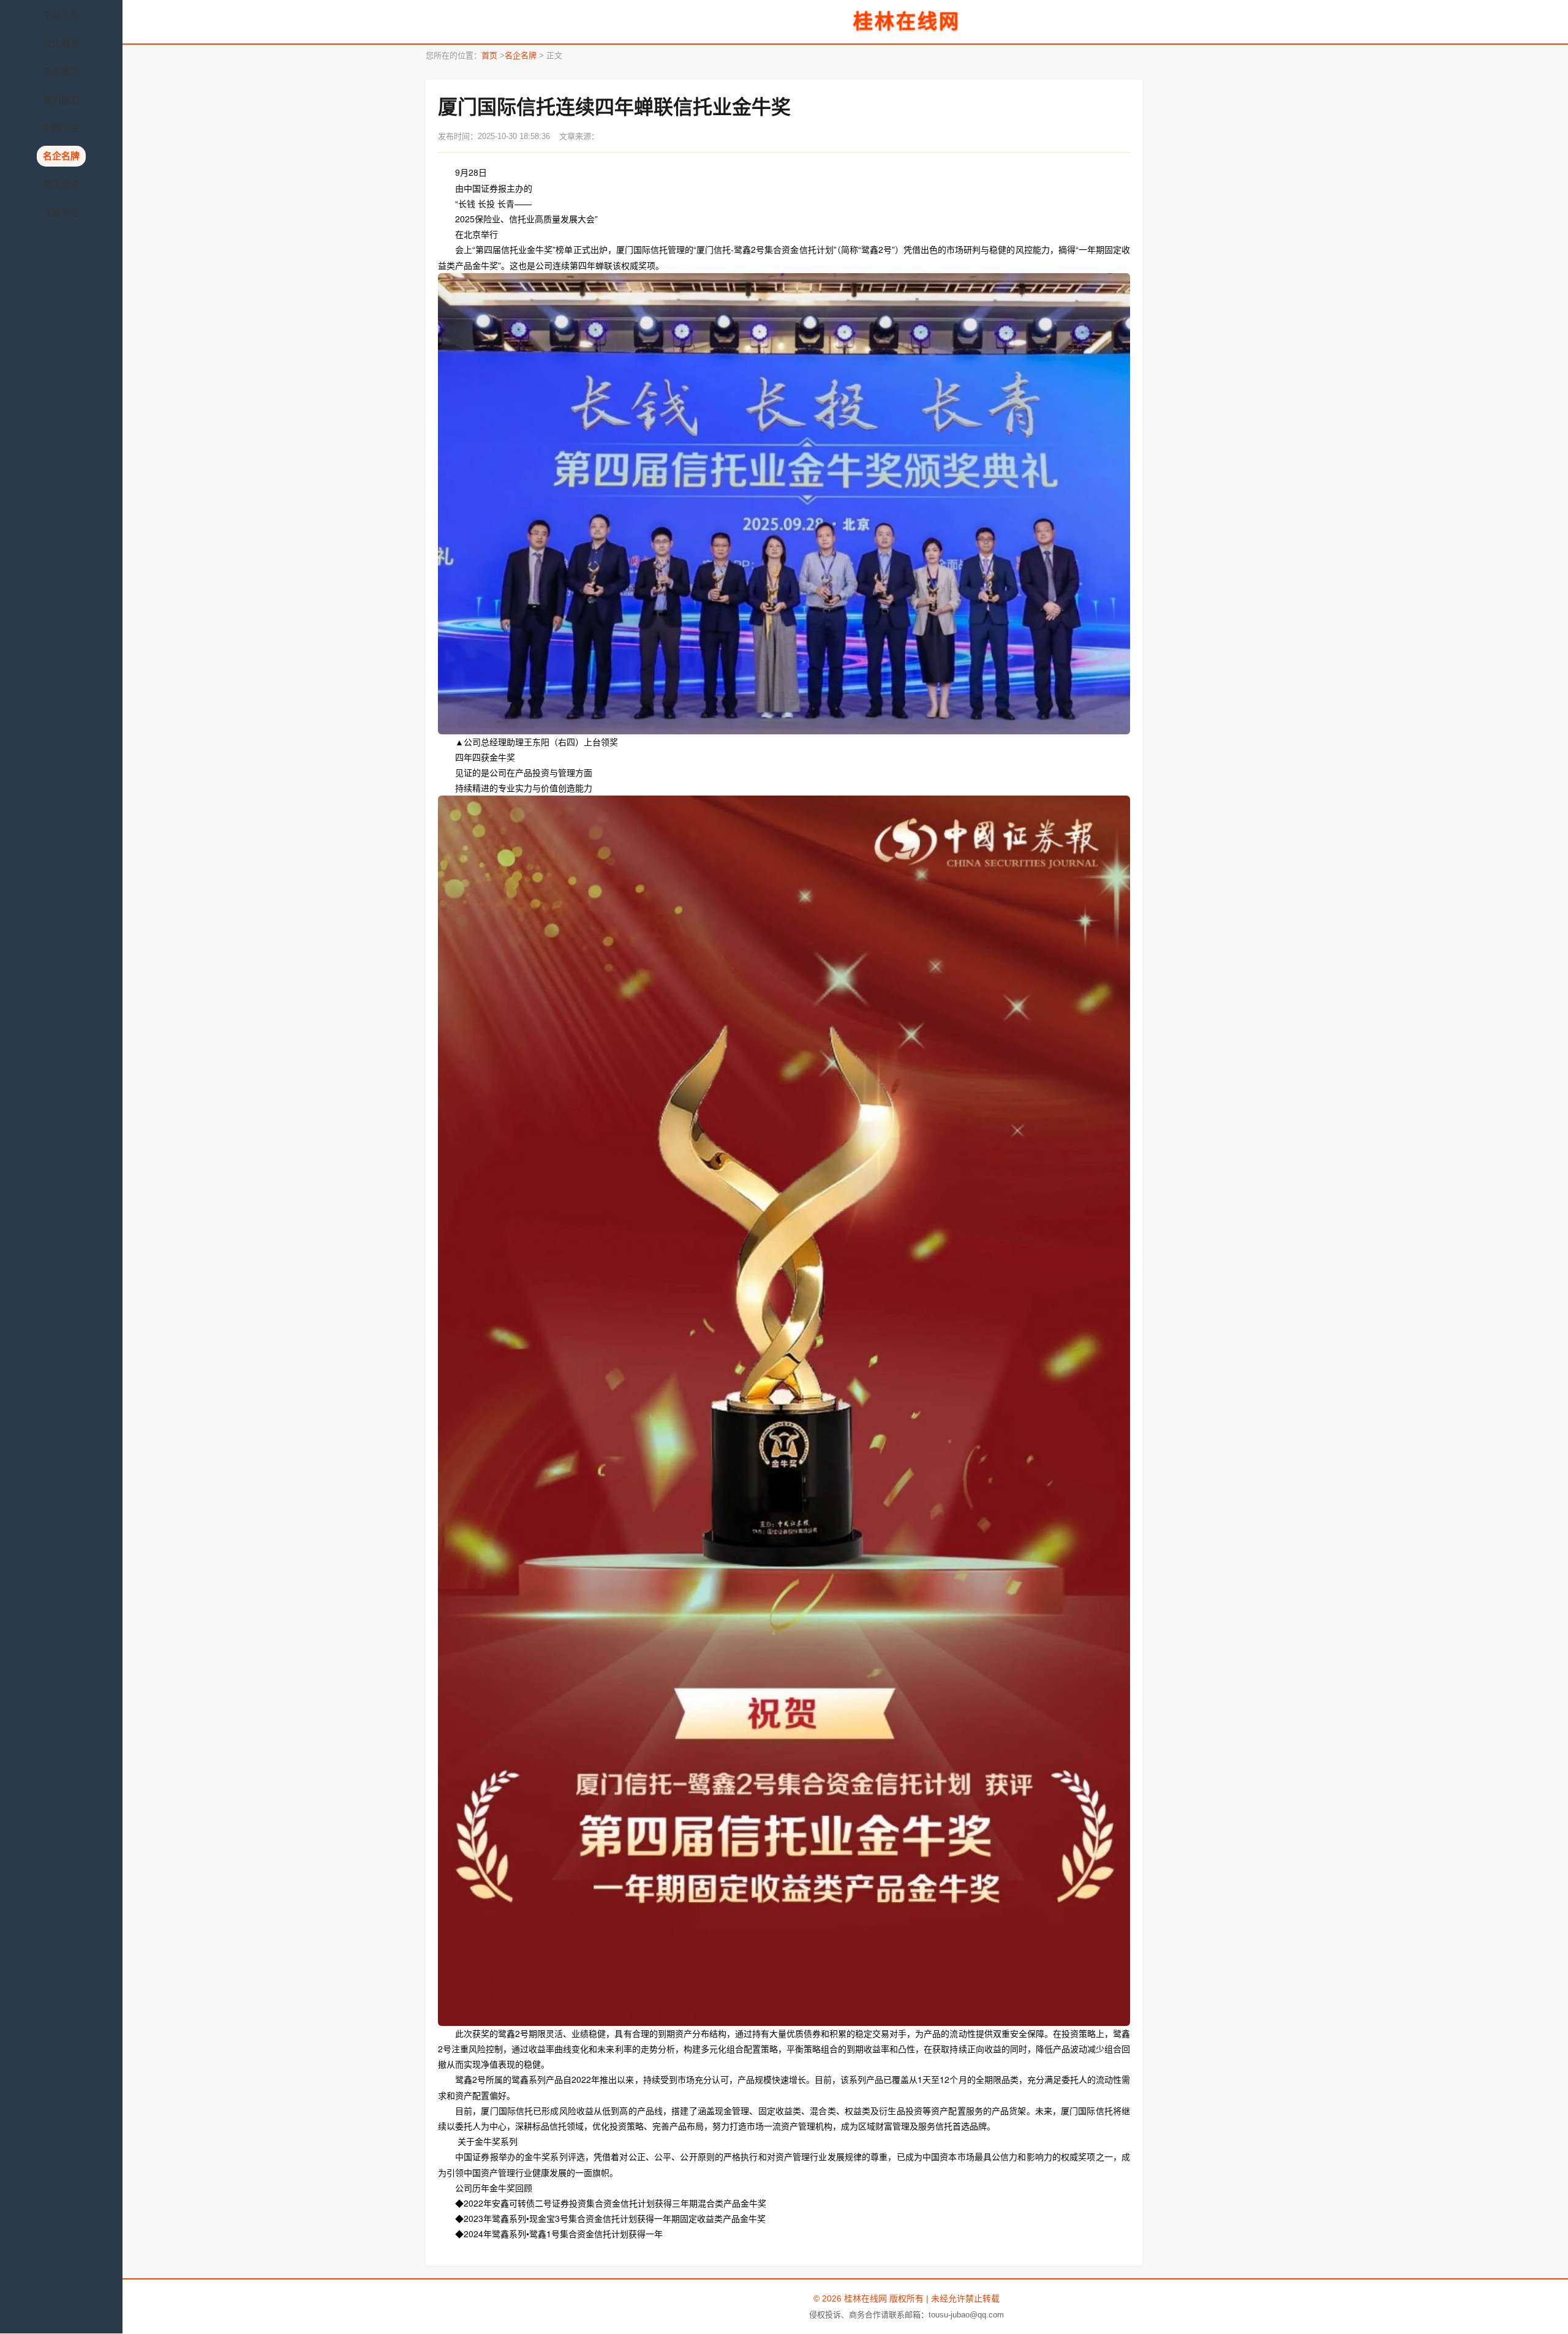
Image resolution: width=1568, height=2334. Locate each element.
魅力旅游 (61, 100)
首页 (489, 55)
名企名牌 (61, 156)
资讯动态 (61, 184)
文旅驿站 (61, 212)
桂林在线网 (907, 21)
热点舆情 (61, 71)
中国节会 (61, 128)
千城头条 (61, 15)
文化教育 (61, 43)
